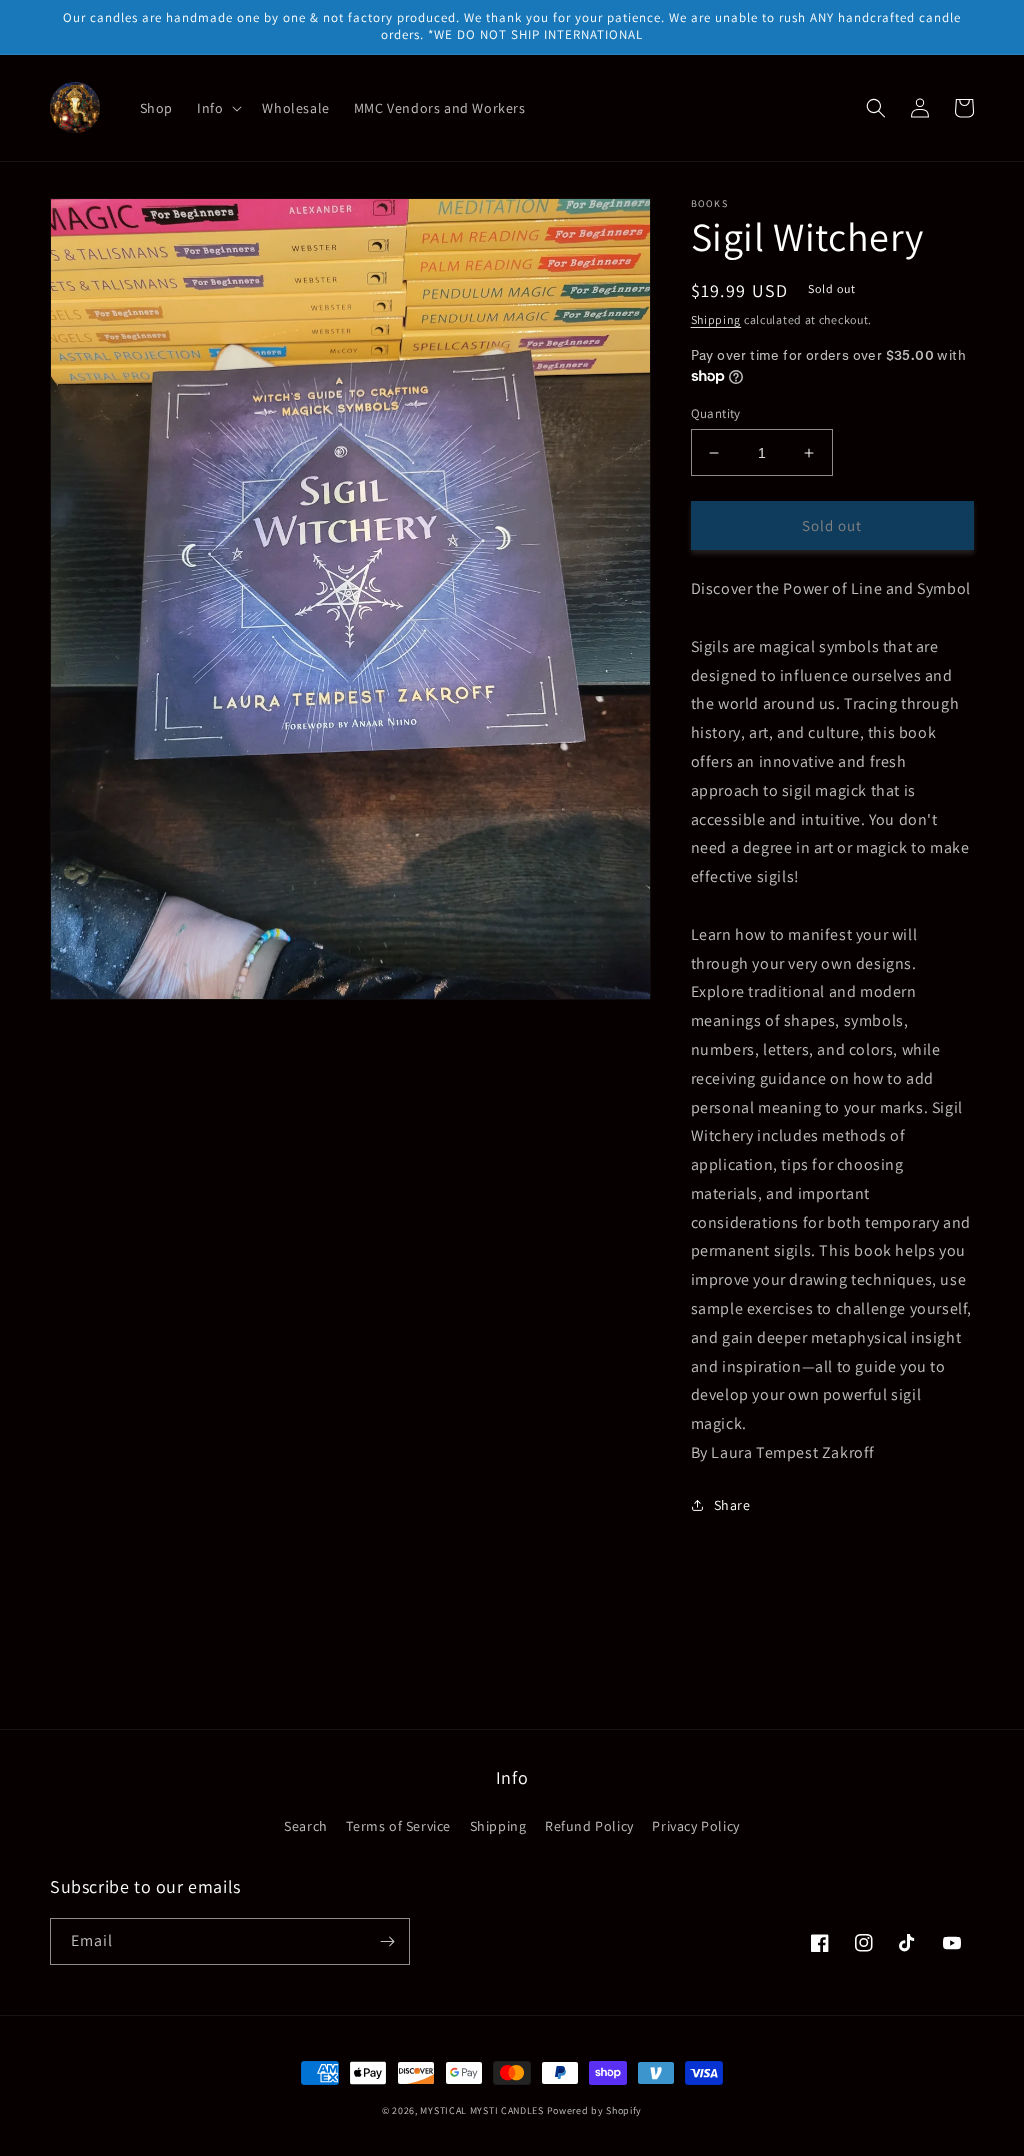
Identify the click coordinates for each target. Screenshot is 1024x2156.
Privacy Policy (695, 1826)
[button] (217, 108)
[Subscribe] (387, 1941)
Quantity (716, 413)
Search (306, 1826)
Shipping (716, 319)
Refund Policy (589, 1826)
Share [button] (732, 1505)
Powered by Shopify (595, 2110)
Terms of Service (398, 1826)
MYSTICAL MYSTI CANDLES (481, 2110)
